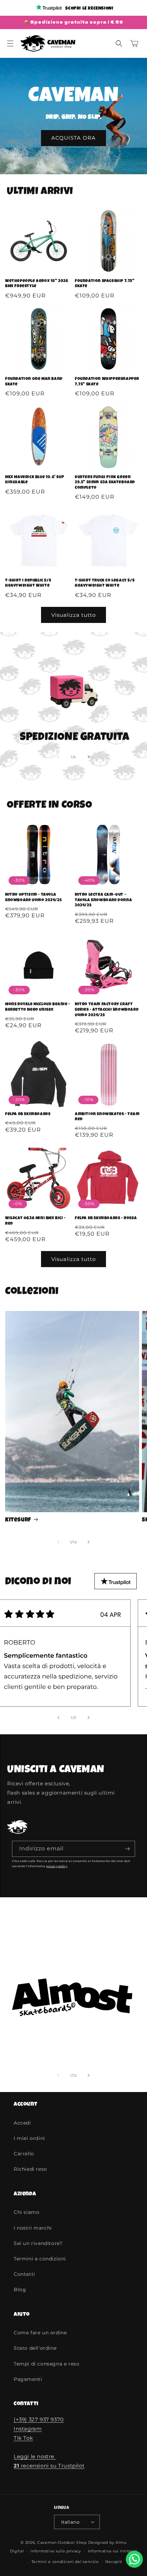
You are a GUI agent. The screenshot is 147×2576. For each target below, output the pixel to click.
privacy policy (57, 1866)
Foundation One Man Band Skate (34, 382)
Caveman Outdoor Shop (62, 2542)
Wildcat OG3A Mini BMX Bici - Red (36, 1221)
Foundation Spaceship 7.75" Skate (105, 284)
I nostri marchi (33, 2228)
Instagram (28, 2429)
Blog (20, 2290)
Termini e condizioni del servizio (65, 2562)
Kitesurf (18, 1520)
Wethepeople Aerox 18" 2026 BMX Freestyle (37, 284)
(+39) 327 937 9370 (39, 2419)
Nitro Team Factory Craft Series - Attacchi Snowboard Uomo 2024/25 (107, 1010)
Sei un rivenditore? (38, 2243)
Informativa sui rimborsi (113, 2551)
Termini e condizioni (40, 2259)
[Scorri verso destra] (89, 757)
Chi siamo (26, 2212)
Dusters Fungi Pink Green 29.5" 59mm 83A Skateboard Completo (105, 483)
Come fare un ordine (40, 2333)
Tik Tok (23, 2438)
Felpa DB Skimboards (28, 1114)
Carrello (24, 2154)
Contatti (24, 2274)
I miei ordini (29, 2138)
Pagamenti (28, 2379)
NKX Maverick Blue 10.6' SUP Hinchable (35, 480)
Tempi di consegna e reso (46, 2364)
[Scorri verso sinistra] (58, 757)
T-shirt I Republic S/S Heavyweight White (28, 584)
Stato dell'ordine (35, 2348)
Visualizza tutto (73, 615)
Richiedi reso (30, 2169)
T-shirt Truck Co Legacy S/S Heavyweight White (105, 584)
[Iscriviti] (127, 1849)
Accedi (22, 2123)
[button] (10, 43)
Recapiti (114, 2562)
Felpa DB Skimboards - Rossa (106, 1219)
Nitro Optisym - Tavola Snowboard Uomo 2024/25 (33, 898)
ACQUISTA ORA (73, 138)
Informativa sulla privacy (56, 2551)
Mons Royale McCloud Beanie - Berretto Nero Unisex (38, 1007)
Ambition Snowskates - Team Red (107, 1117)
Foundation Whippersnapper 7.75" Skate (107, 382)
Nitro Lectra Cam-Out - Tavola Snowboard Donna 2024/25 (103, 900)
